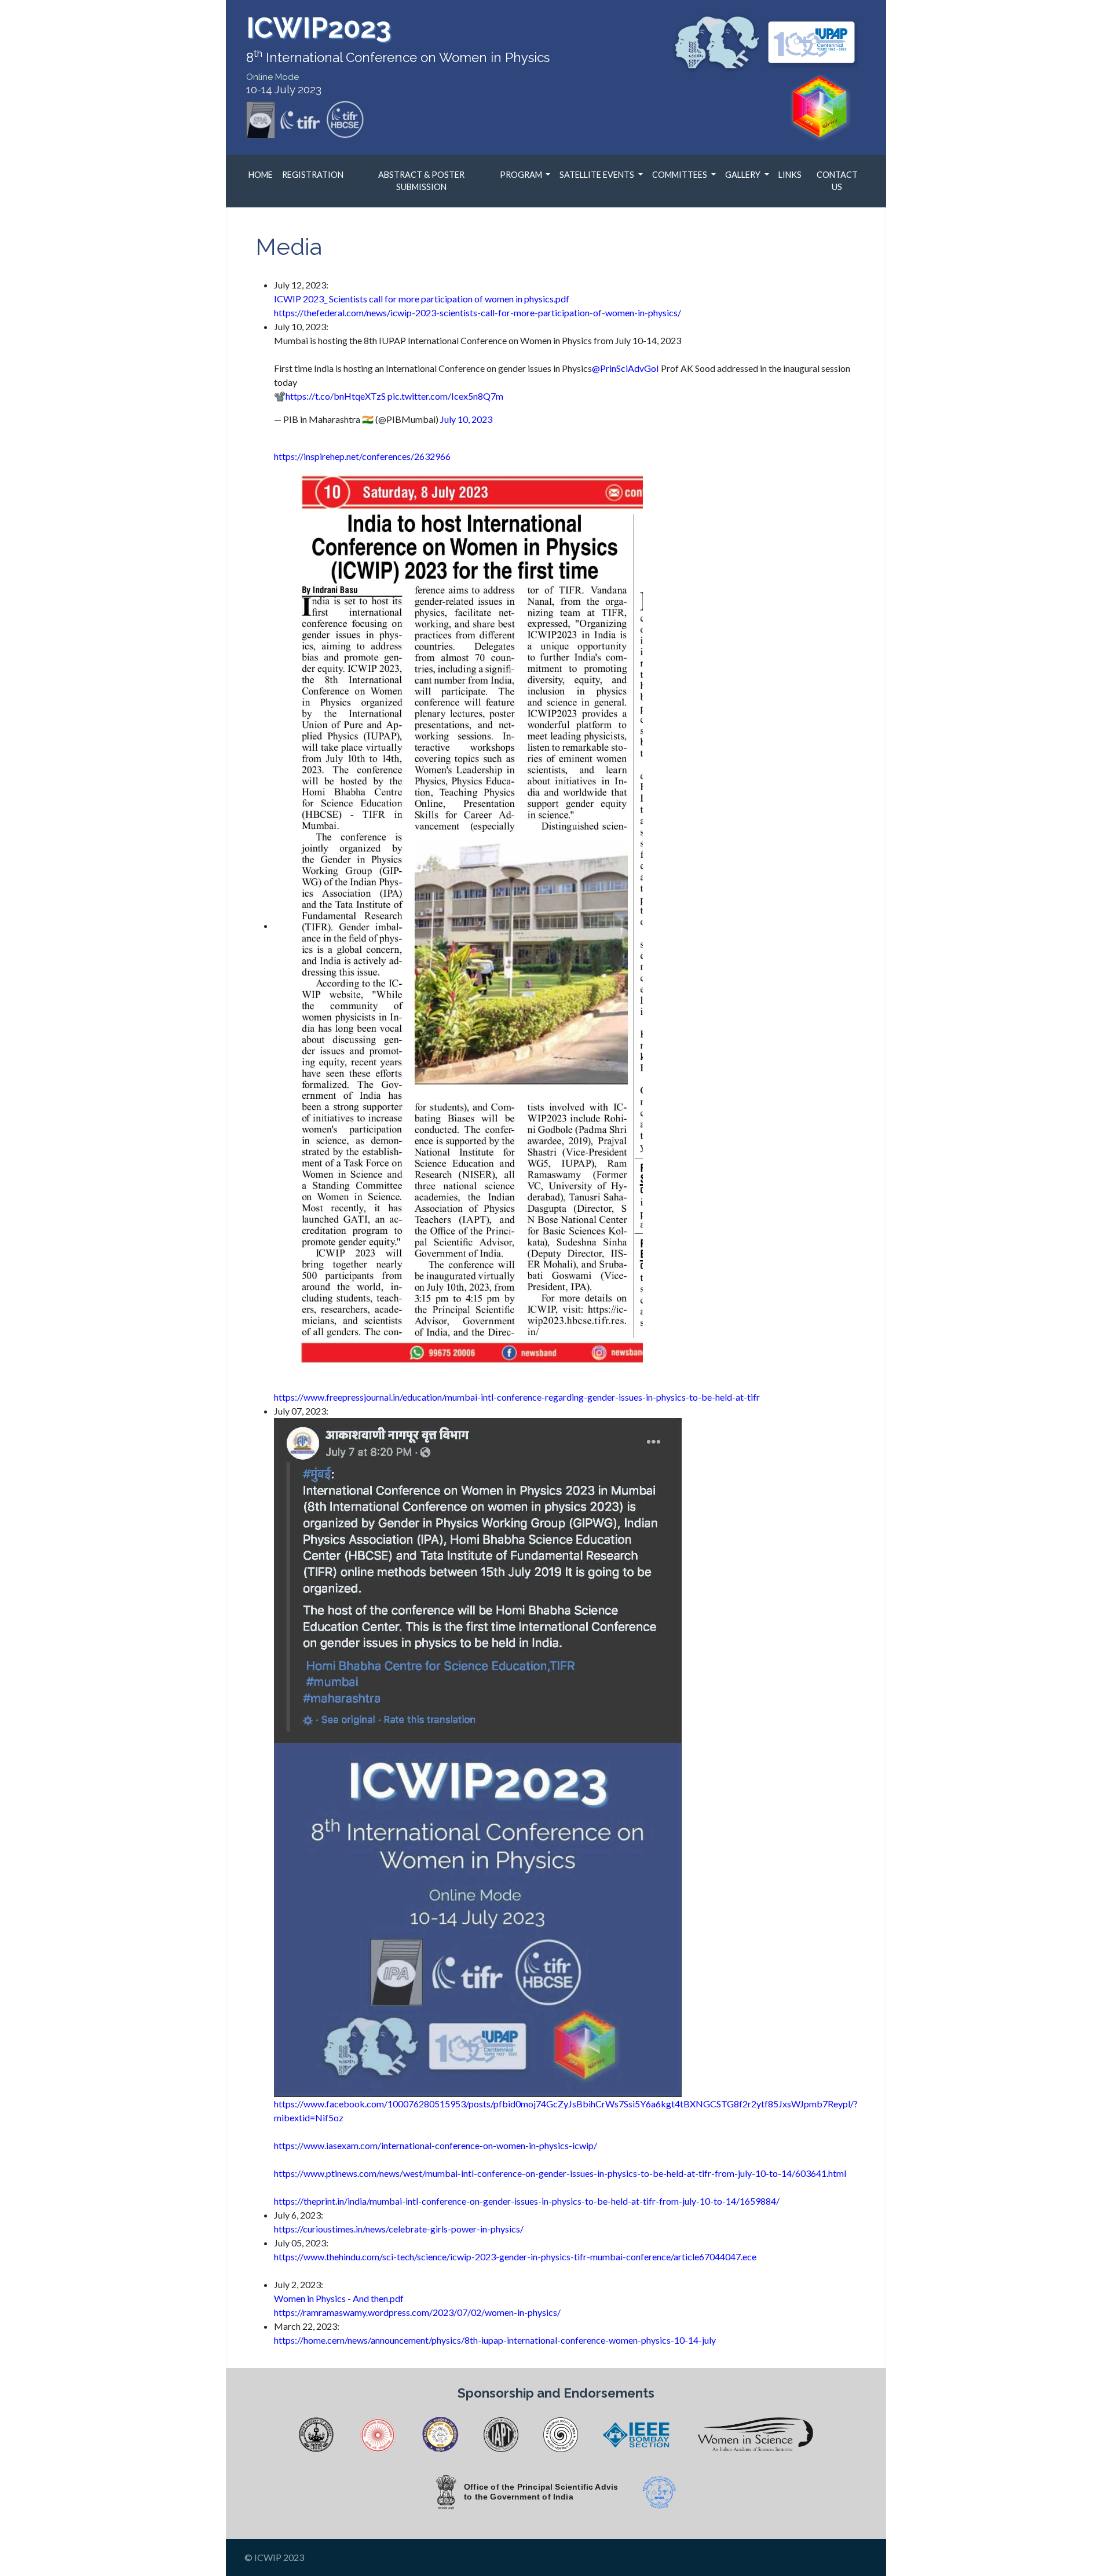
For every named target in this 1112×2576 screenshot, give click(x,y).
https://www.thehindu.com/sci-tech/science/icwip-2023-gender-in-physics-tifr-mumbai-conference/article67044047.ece (515, 2257)
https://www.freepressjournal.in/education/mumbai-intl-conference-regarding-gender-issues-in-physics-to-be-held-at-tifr (517, 1397)
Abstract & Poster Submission (421, 181)
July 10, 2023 (466, 419)
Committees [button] (681, 175)
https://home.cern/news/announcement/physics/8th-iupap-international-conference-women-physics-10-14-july (495, 2340)
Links (790, 175)
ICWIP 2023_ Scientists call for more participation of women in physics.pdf (422, 299)
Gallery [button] (744, 175)
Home (261, 175)
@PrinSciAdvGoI (625, 368)
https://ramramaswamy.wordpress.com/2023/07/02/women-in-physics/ (417, 2312)
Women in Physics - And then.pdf (339, 2298)
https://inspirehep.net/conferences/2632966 (362, 456)
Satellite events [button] (598, 175)
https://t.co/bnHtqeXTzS (336, 396)
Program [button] (522, 175)
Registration (313, 175)
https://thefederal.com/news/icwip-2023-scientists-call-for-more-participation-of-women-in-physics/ (478, 313)
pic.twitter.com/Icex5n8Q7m (445, 396)
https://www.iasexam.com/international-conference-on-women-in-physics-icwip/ (436, 2145)
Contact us (837, 181)
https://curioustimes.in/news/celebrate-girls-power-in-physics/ (399, 2229)
